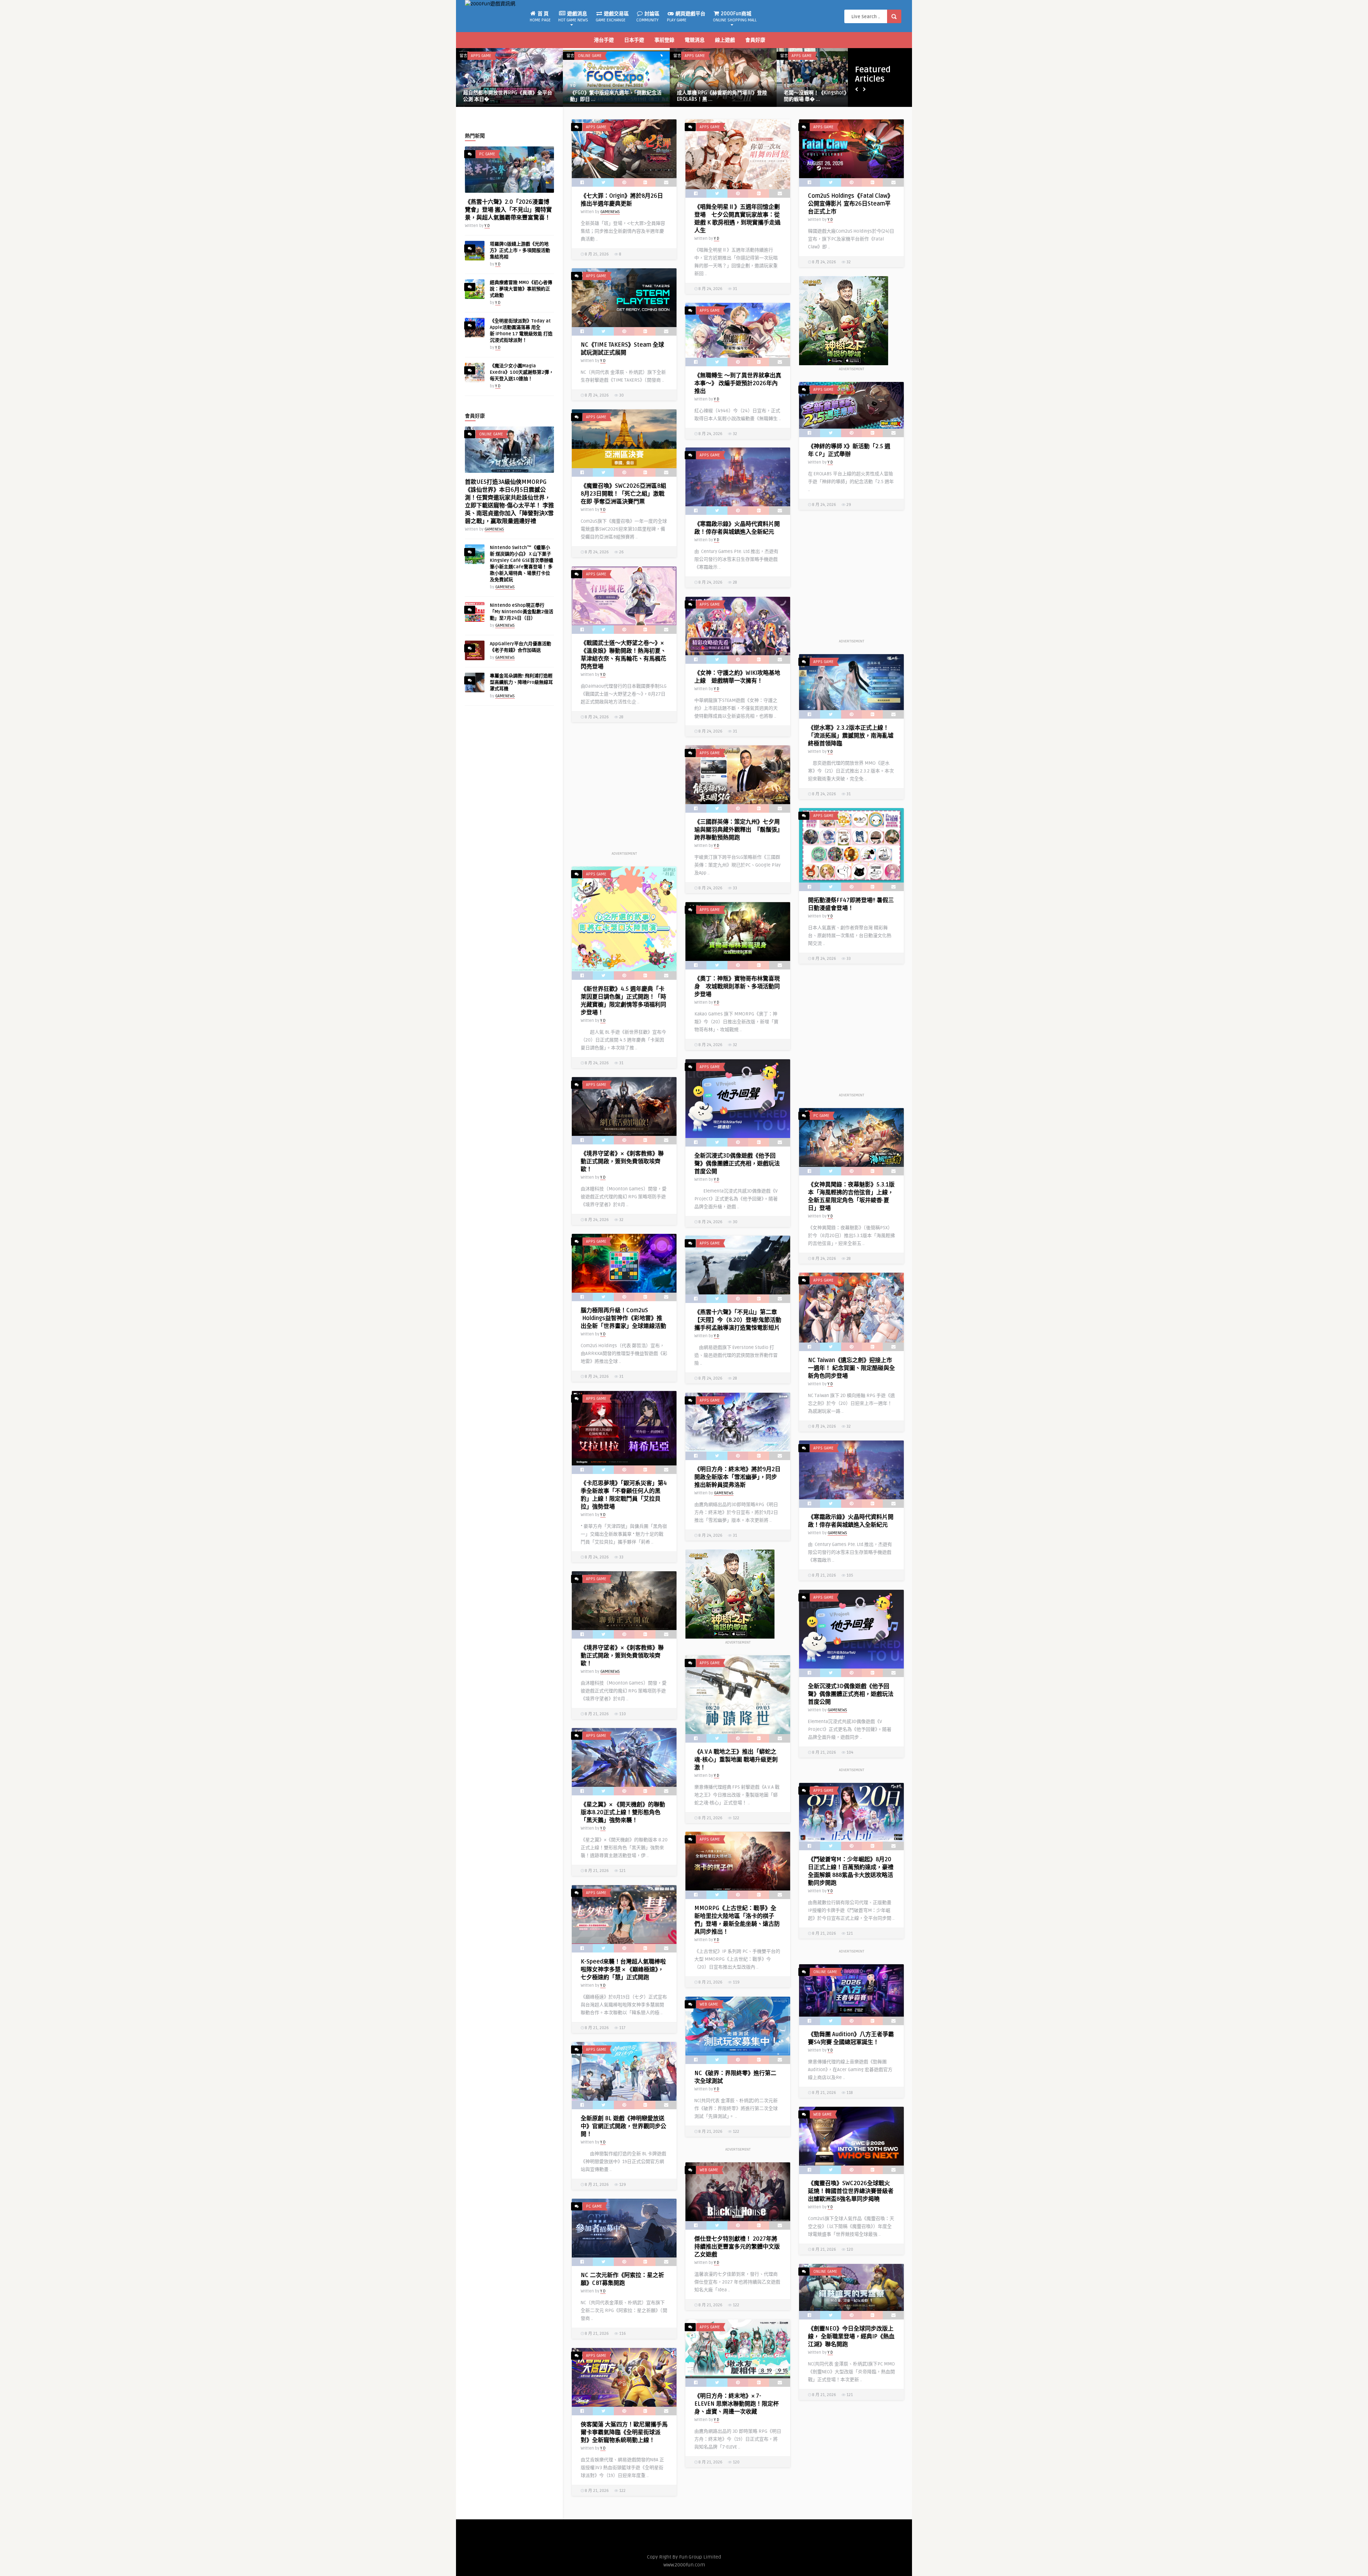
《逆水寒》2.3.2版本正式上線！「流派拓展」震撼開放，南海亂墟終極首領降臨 (851, 736)
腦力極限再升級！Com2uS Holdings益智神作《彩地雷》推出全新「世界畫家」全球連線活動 (623, 1318)
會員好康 (755, 40)
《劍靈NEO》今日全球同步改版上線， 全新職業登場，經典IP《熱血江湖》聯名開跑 (851, 2337)
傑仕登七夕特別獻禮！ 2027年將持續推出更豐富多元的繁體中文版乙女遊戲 (737, 2247)
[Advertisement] (851, 578)
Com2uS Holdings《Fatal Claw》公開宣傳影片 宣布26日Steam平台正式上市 (851, 204)
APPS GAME (481, 56)
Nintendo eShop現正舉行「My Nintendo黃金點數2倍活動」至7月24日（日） (522, 612)
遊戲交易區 (612, 17)
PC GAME (800, 56)
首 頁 (540, 17)
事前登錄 (664, 40)
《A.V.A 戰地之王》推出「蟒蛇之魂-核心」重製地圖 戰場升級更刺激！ (736, 1760)
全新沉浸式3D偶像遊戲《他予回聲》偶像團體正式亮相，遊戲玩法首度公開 (737, 1164)
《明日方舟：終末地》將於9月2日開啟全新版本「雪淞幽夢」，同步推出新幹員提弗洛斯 (737, 1477)
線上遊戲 (725, 40)
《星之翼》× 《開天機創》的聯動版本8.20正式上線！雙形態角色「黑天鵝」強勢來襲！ (623, 1812)
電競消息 (695, 40)
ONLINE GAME (491, 434)
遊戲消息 (573, 17)
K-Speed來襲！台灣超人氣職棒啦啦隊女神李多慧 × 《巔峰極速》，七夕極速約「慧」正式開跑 (623, 1970)
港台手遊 (604, 40)
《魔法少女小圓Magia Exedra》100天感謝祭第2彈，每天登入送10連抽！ (522, 372)
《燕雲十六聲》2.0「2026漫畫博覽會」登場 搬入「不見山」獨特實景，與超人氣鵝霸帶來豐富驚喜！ (508, 210)
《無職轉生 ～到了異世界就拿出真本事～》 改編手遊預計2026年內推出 (738, 383)
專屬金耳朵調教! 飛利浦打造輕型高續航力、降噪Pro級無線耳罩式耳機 (521, 682)
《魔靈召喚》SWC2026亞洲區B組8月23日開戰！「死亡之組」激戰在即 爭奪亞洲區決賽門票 (623, 494)
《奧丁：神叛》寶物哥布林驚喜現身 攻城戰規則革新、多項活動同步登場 (737, 987)
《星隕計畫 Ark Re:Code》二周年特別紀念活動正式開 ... (508, 96)
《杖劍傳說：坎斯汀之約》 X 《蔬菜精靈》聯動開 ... (723, 96)
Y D (466, 86)
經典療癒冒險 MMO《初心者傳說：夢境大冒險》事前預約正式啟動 (521, 289)
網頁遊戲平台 (686, 17)
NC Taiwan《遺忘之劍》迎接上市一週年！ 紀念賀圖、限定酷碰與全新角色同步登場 (851, 1368)
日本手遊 (634, 40)
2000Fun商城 (735, 17)
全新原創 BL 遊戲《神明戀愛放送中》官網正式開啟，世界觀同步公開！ (623, 2126)
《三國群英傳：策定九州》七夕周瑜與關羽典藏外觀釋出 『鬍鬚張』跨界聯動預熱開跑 (737, 830)
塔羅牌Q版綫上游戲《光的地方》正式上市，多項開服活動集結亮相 (520, 250)
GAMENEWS (580, 86)
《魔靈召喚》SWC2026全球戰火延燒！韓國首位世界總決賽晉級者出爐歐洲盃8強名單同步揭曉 (851, 2191)
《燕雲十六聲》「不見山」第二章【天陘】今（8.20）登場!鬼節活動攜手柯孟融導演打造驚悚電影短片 (738, 1320)
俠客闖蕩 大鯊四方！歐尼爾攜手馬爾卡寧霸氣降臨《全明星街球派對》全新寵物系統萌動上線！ (624, 2432)
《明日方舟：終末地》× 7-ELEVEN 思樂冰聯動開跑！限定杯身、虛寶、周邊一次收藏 (737, 2404)
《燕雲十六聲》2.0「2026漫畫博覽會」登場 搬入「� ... (828, 96)
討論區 (648, 17)
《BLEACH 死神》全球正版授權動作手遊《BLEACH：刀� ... (614, 96)
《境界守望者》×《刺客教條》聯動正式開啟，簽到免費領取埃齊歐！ (622, 1162)
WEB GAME (709, 2004)
